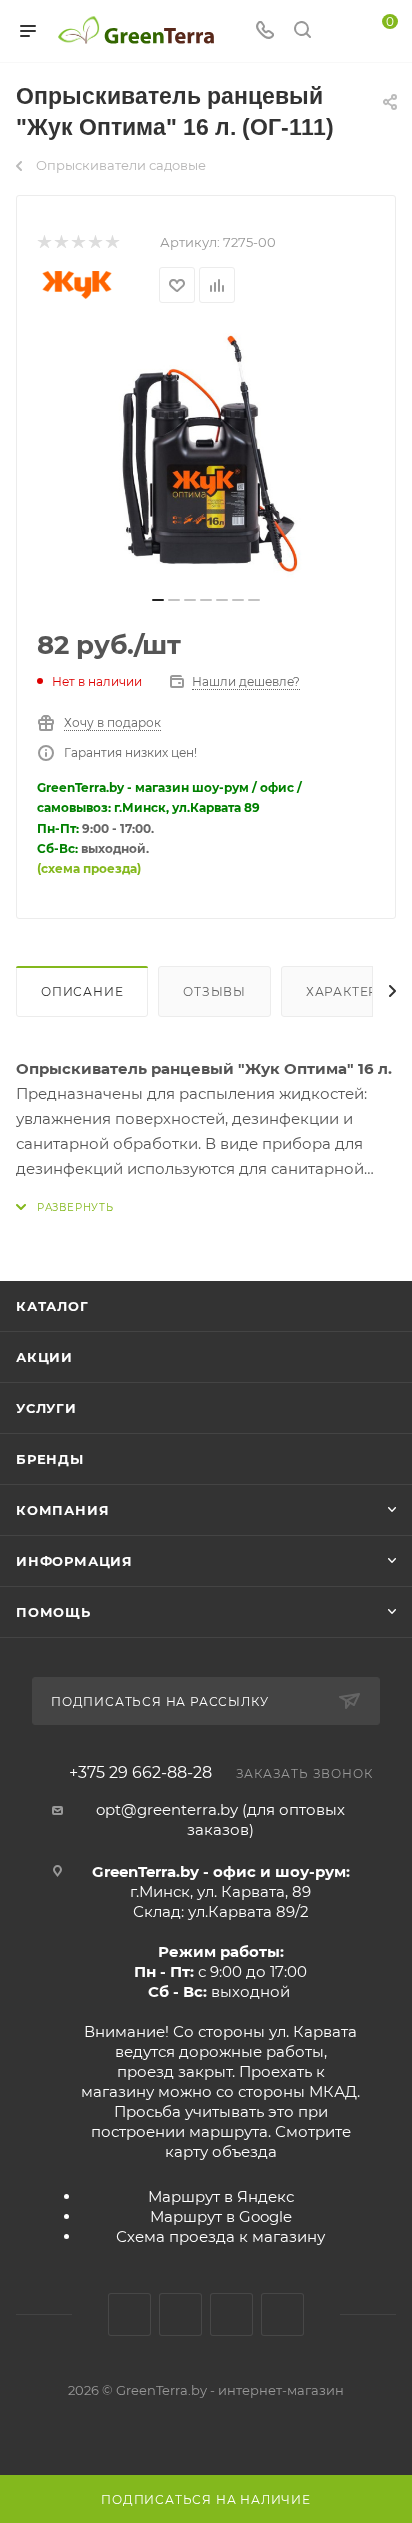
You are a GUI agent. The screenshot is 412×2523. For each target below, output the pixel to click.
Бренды (50, 1459)
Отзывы (214, 991)
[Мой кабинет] (340, 31)
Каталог (52, 1306)
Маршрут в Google (221, 2216)
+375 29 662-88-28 (140, 1773)
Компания (62, 1510)
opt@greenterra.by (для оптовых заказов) (220, 1819)
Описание (82, 991)
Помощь (53, 1612)
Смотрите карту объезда (258, 2141)
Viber (282, 2314)
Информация (74, 1561)
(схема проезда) (89, 868)
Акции (44, 1357)
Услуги (46, 1408)
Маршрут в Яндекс (221, 2196)
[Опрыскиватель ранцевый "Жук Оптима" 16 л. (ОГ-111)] (206, 456)
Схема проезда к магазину (220, 2236)
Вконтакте (129, 2314)
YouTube (231, 2314)
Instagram (180, 2314)
